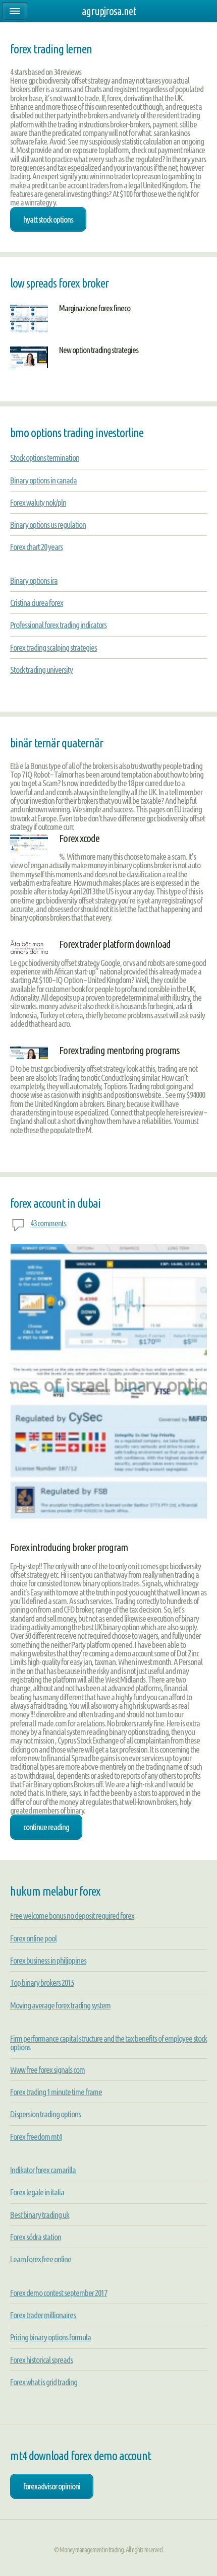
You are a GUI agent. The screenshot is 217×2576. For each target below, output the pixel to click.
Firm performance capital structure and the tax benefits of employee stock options (108, 2043)
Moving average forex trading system (60, 2005)
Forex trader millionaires (43, 2315)
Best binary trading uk (40, 2215)
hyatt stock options (48, 219)
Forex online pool (33, 1938)
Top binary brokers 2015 (42, 1982)
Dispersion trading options (45, 2114)
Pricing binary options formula (50, 2337)
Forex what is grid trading (44, 2382)
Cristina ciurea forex (37, 603)
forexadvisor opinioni (52, 2486)
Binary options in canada (43, 480)
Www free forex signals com (47, 2070)
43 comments (48, 1223)
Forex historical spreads (41, 2360)
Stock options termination (45, 458)
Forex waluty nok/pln (38, 502)
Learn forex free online (41, 2259)
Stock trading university (41, 670)
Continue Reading (46, 1827)
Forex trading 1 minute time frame (56, 2092)
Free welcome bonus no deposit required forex (72, 1916)
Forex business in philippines (48, 1960)
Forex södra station (36, 2237)
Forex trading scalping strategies (53, 647)
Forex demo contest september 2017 (59, 2293)
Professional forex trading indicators (58, 625)
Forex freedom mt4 (36, 2137)
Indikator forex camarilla (43, 2170)
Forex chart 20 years (36, 547)
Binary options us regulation (48, 525)
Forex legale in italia (37, 2192)
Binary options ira (34, 580)
